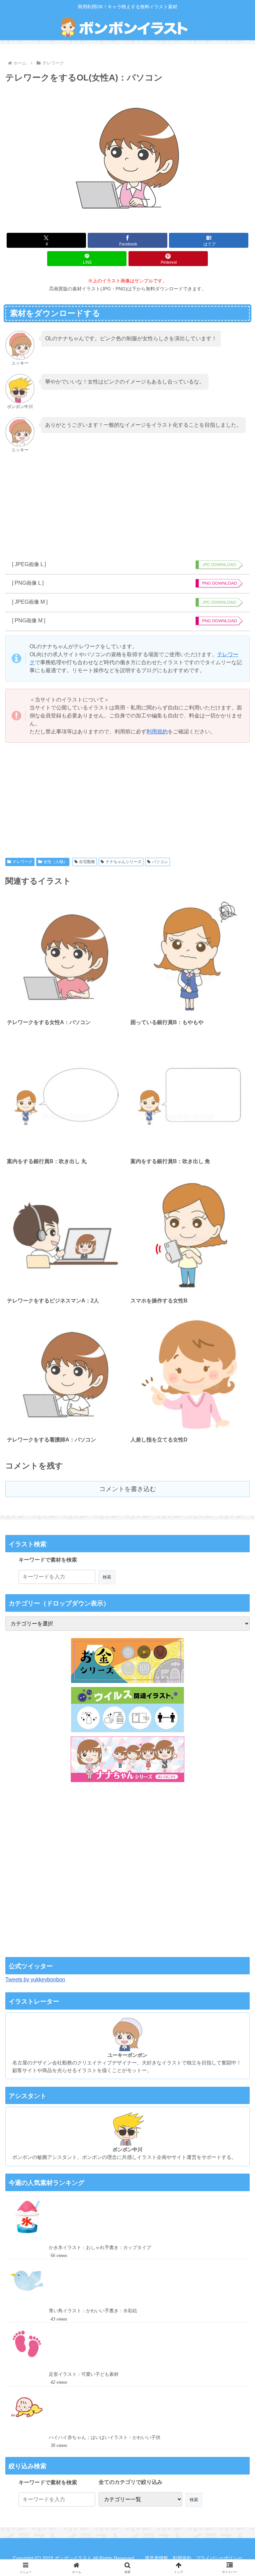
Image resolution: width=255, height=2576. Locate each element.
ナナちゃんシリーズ (124, 862)
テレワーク (23, 862)
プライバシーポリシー (219, 2558)
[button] (178, 1492)
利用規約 (157, 732)
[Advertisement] (127, 507)
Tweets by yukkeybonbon (35, 1979)
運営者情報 (156, 2558)
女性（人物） (55, 862)
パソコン (160, 862)
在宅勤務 (87, 862)
